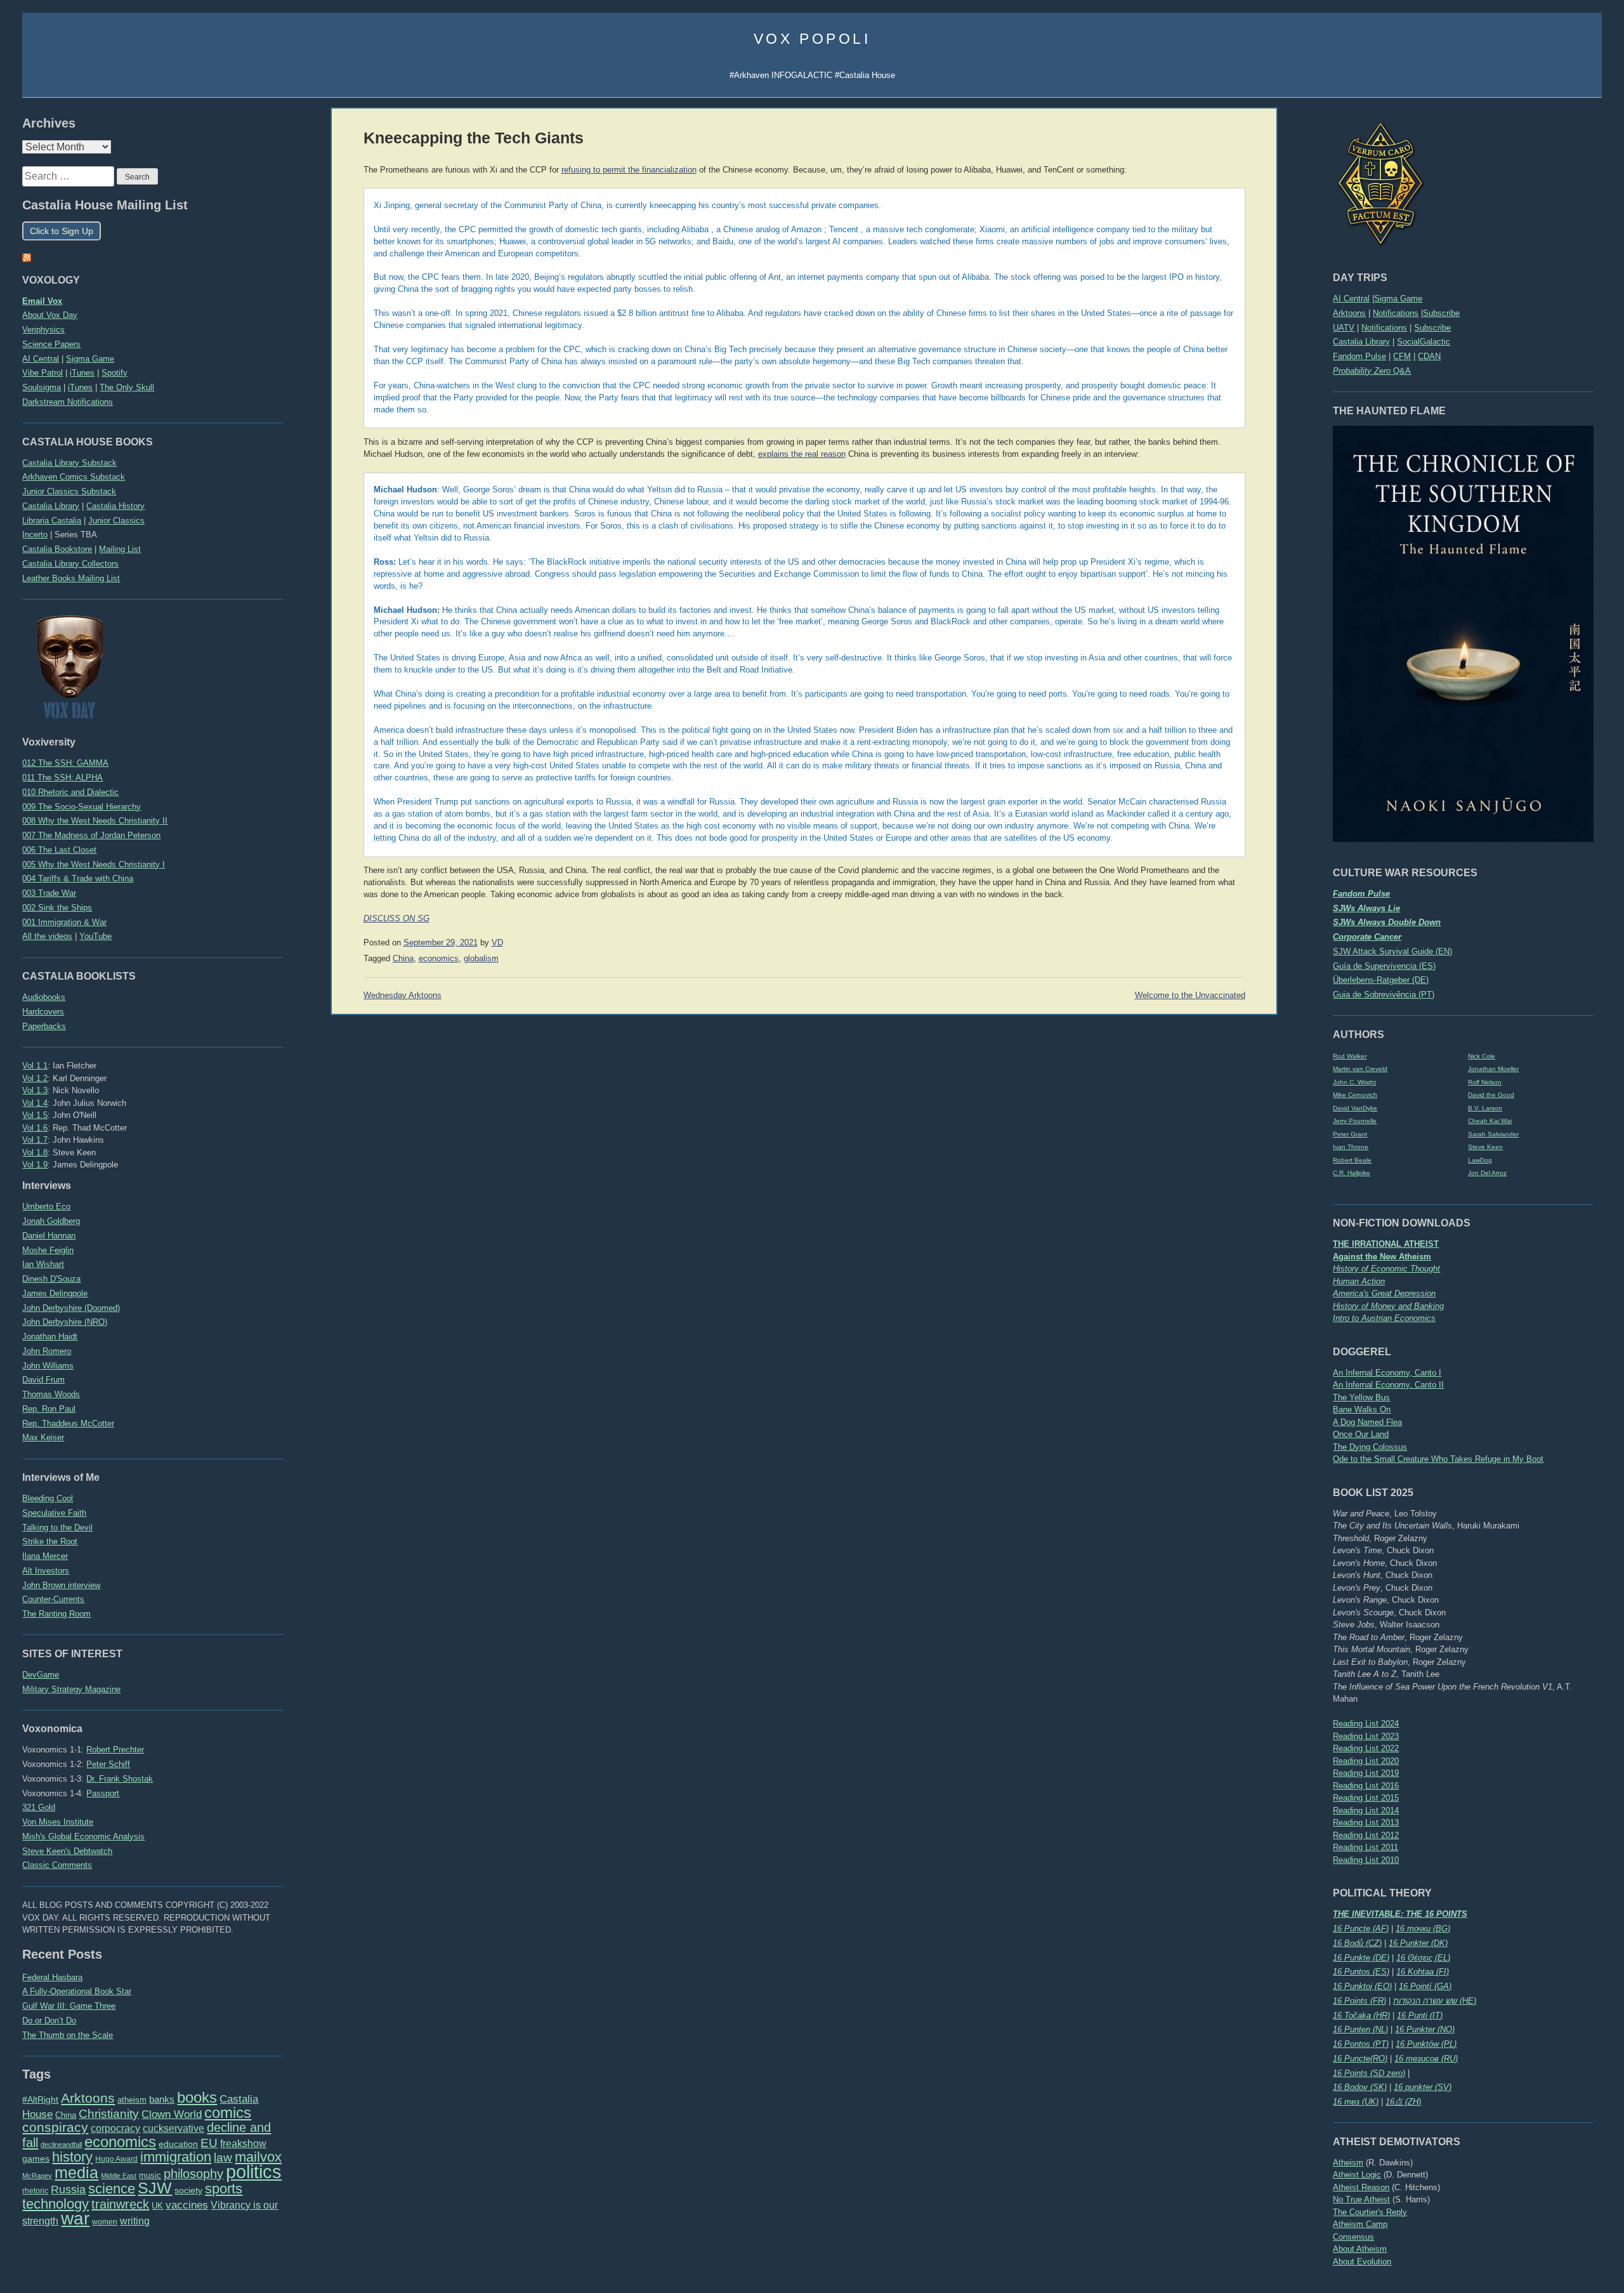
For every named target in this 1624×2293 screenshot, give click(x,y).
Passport (103, 1793)
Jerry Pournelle (1355, 1121)
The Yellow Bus (1361, 1397)
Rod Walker (1350, 1056)
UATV (1344, 328)
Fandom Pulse (1359, 356)
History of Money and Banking (1388, 1306)
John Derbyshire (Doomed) (71, 1308)
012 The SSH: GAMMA (65, 763)
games (36, 2159)
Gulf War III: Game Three (69, 2006)
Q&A (1372, 371)
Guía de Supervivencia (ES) (1384, 966)
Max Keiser (43, 1437)
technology (56, 2204)
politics (254, 2171)
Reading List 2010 (1366, 1860)
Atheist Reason (1361, 2187)
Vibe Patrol (43, 373)
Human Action (1359, 1281)
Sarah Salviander (1493, 1134)
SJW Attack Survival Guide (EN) (1392, 951)
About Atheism (1360, 2249)
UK (157, 2206)
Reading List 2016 (1366, 1786)
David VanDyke (1355, 1108)
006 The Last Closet (59, 850)
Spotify (115, 373)
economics (120, 2142)
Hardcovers (43, 1012)
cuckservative (174, 2128)
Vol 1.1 (35, 1066)
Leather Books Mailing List (71, 578)
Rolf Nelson (1485, 1082)
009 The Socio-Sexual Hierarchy (82, 807)
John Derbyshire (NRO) (65, 1322)
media (76, 2172)
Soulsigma (42, 387)
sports (224, 2189)
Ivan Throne (1351, 1147)
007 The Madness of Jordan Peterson (91, 835)
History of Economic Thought (1386, 1269)
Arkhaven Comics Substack (74, 477)
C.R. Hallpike (1352, 1173)
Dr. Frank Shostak (120, 1779)
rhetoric (35, 2191)
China (66, 2115)
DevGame (41, 1675)
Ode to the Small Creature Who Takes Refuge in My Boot (1438, 1459)
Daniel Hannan (49, 1236)
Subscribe (1441, 313)
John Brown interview (61, 1585)
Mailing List (120, 549)
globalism (481, 959)
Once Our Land (1361, 1434)
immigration (176, 2157)
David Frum (43, 1380)
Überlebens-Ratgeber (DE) (1381, 980)
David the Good (1491, 1095)
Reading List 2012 (1366, 1835)
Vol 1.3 (35, 1090)
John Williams (48, 1366)
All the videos (47, 936)
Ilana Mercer (45, 1556)
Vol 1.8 (35, 1153)
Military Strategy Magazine (71, 1689)
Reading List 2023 (1366, 1736)
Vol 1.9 (35, 1165)
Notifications (1396, 313)
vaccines (187, 2205)
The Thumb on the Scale (68, 2035)
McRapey (37, 2176)
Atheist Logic (1357, 2175)
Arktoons (1349, 313)
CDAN (1429, 356)
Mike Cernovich (1355, 1095)
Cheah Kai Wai (1490, 1121)
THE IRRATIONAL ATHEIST (1386, 1244)
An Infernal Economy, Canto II (1388, 1385)
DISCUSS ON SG (396, 919)
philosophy (193, 2174)
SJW (155, 2188)
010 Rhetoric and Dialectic (70, 792)
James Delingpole (55, 1293)
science (112, 2189)
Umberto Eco (46, 1206)
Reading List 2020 (1366, 1761)
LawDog (1480, 1160)
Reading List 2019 (1366, 1773)
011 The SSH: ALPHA (62, 778)
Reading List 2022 (1366, 1748)
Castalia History (115, 506)
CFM (1402, 356)
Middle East (119, 2176)
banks (162, 2099)
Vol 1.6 (35, 1128)
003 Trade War (49, 893)
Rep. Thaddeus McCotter (68, 1423)
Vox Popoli (812, 39)
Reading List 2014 (1366, 1810)
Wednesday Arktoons (403, 995)
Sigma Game (1398, 299)
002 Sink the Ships (57, 908)
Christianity (109, 2113)
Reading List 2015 (1366, 1798)
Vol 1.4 (35, 1103)
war (75, 2218)
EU (209, 2143)
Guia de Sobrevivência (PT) (1384, 995)
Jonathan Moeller (1493, 1069)
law (223, 2158)
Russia (68, 2190)
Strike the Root (50, 1541)
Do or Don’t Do (49, 2020)
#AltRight (40, 2099)
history (72, 2157)
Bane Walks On (1362, 1409)
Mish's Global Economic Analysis (83, 1836)
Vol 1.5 (35, 1115)
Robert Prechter (115, 1750)
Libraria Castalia (52, 521)
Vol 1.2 (35, 1078)
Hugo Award (116, 2159)
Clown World (172, 2114)
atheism (132, 2100)
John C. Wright (1354, 1082)
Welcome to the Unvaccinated (1190, 995)
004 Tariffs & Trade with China (78, 878)
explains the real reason (802, 454)
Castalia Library (1361, 342)
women (105, 2222)
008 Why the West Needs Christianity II (95, 821)
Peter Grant (1350, 1134)
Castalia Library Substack (69, 463)
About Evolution (1362, 2262)
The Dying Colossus (1370, 1447)
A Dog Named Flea (1367, 1422)
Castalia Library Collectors (70, 564)
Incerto (35, 535)
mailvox (258, 2157)
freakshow (243, 2144)
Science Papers (51, 344)
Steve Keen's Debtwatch (67, 1851)
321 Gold (39, 1807)
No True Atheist (1361, 2199)
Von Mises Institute (58, 1822)
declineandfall (61, 2145)
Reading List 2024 (1366, 1724)
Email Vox (42, 301)
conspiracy (55, 2127)
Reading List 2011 (1365, 1847)
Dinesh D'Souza (51, 1279)
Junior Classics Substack (69, 491)
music (150, 2175)
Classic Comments (57, 1865)
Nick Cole (1482, 1056)
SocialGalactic (1424, 342)
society (188, 2190)
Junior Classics (116, 521)
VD (497, 943)
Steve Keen (1485, 1147)
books (197, 2097)
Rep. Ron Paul (49, 1409)
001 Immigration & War (64, 922)
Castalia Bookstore (57, 549)
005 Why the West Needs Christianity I (94, 864)
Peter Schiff (108, 1764)
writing (135, 2221)
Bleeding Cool (48, 1498)
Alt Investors (46, 1571)
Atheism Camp (1360, 2224)
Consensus (1353, 2237)
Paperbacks (44, 1026)
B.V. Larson (1485, 1108)
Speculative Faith (54, 1513)
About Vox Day (50, 315)
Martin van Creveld (1360, 1069)
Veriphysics (43, 330)
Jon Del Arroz (1487, 1173)
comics (228, 2112)
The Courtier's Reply (1370, 2212)
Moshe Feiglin (48, 1250)
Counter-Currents (53, 1599)
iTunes (82, 373)
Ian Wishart (43, 1264)
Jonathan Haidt (50, 1337)
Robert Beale (1352, 1160)
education (178, 2144)
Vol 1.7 (35, 1140)
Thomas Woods (51, 1394)
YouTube (95, 936)
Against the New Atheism (1382, 1257)
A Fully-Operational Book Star (77, 1991)
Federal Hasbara (52, 1977)
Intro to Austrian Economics (1384, 1318)
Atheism (1348, 2163)
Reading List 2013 (1366, 1823)
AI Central (1351, 299)
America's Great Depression (1384, 1293)
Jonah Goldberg (51, 1221)
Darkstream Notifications (68, 402)
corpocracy (115, 2128)
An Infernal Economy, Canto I (1387, 1373)
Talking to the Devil (57, 1528)
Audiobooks (44, 997)
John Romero (47, 1351)
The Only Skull (127, 387)
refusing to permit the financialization (629, 170)
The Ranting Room (56, 1614)
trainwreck (120, 2204)
